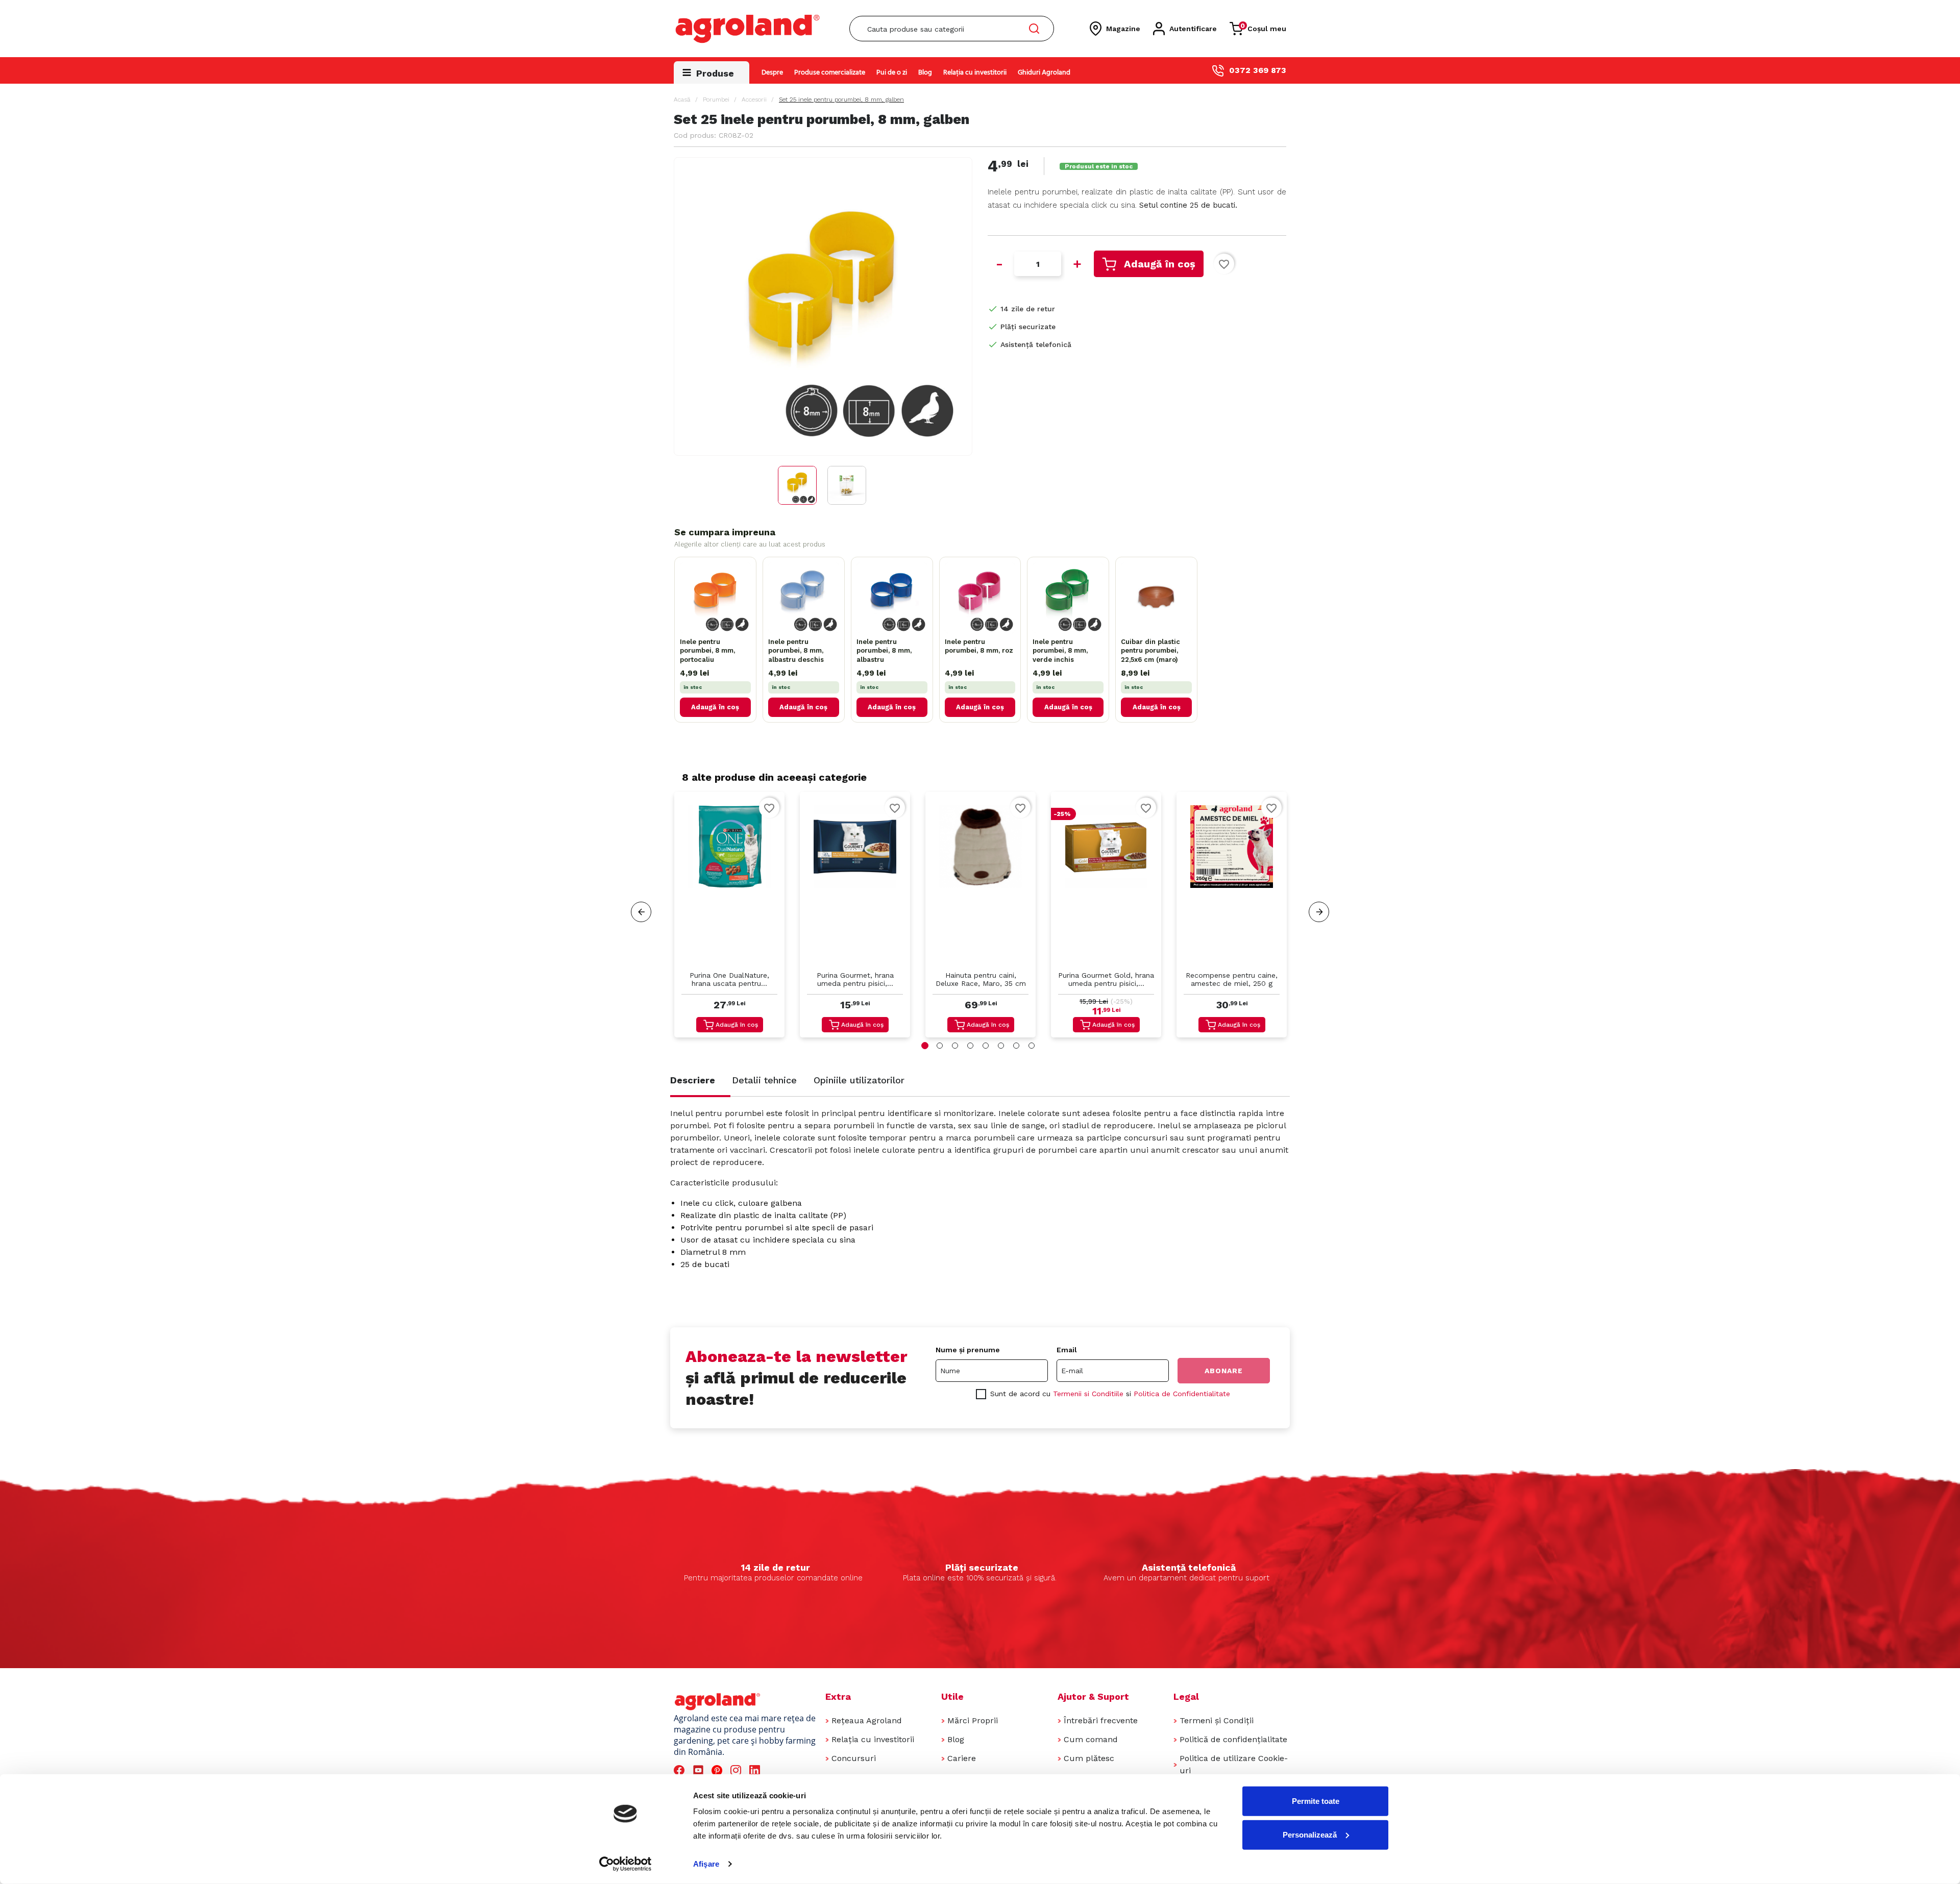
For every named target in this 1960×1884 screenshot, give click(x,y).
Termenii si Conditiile (1088, 1394)
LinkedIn (756, 1770)
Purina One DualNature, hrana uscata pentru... (729, 979)
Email (1067, 1350)
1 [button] (925, 1046)
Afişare (706, 1864)
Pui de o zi (892, 73)
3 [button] (955, 1046)
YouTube (700, 1770)
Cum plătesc (1089, 1758)
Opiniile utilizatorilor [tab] (859, 1080)
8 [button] (1032, 1046)
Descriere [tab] (693, 1080)
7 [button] (1016, 1046)
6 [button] (1001, 1046)
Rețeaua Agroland (867, 1720)
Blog (925, 73)
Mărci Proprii (973, 1720)
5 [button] (986, 1046)
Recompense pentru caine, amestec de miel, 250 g (1232, 979)
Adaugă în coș (1160, 264)
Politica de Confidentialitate (1182, 1394)
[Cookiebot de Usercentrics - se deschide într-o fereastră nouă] (626, 1864)
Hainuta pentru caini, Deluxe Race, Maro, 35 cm (981, 979)
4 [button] (970, 1046)
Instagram (737, 1770)
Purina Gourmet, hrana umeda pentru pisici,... (855, 979)
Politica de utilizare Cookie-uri (1234, 1764)
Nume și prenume (968, 1350)
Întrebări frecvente (1101, 1720)
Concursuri (854, 1758)
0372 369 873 (1258, 70)
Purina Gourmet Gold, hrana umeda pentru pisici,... (1106, 979)
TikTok (775, 1770)
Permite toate (1316, 1801)
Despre (772, 73)
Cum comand (1091, 1739)
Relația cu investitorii (975, 73)
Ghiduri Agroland (1044, 73)
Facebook (681, 1770)
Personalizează (1310, 1834)
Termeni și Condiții (1217, 1720)
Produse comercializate (830, 73)
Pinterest (718, 1770)
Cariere (962, 1758)
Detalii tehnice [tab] (764, 1080)
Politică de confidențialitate (1233, 1739)
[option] (729, 917)
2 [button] (940, 1046)
